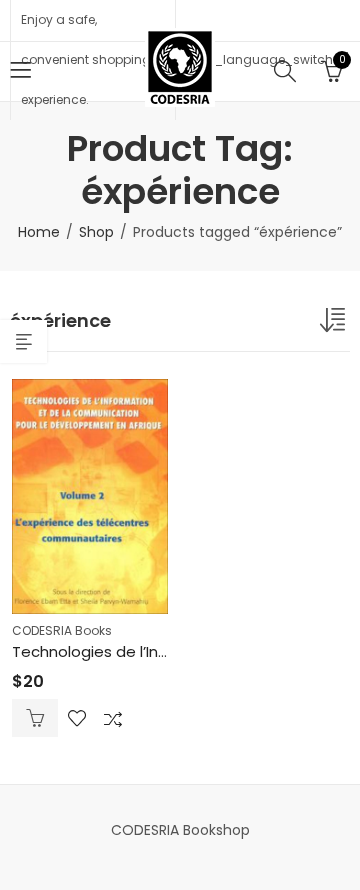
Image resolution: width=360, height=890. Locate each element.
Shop (96, 232)
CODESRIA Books (62, 630)
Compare (113, 718)
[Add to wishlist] (77, 718)
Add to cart (35, 718)
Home (39, 232)
